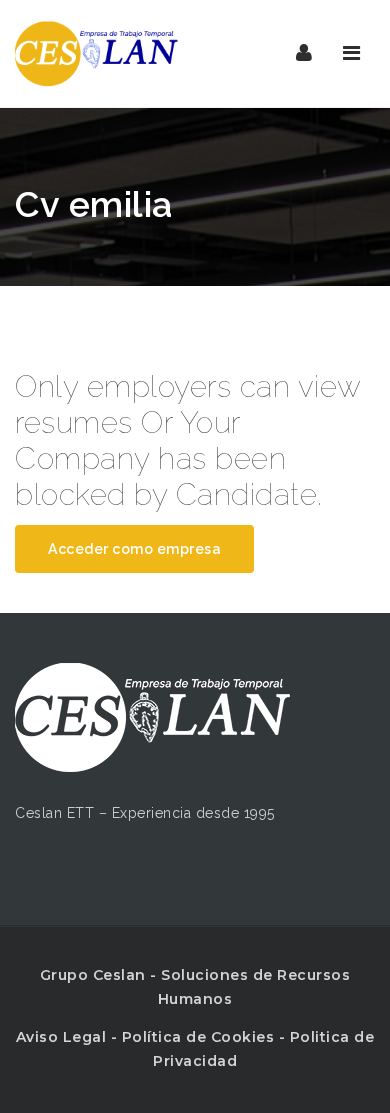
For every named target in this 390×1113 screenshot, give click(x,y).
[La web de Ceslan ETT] (100, 53)
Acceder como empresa (134, 549)
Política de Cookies (198, 1037)
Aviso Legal (61, 1037)
